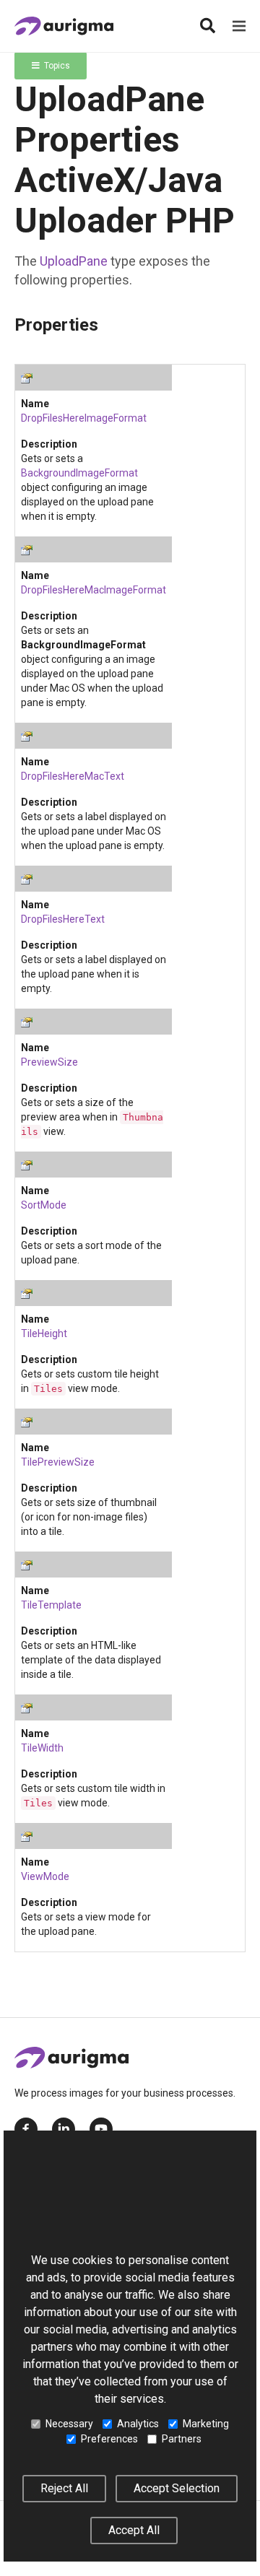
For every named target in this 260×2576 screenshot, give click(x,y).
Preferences (109, 2439)
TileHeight (44, 1333)
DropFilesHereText (63, 919)
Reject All (64, 2488)
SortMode (44, 1205)
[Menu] (239, 26)
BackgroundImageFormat (79, 473)
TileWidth (42, 1748)
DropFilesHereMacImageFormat (94, 590)
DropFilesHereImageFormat (84, 418)
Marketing (206, 2424)
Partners (182, 2439)
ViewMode (45, 1876)
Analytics (138, 2424)
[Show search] (207, 26)
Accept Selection (177, 2488)
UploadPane (74, 261)
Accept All (134, 2530)
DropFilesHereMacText (73, 776)
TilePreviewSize (58, 1462)
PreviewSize (49, 1062)
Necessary (69, 2424)
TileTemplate (51, 1605)
